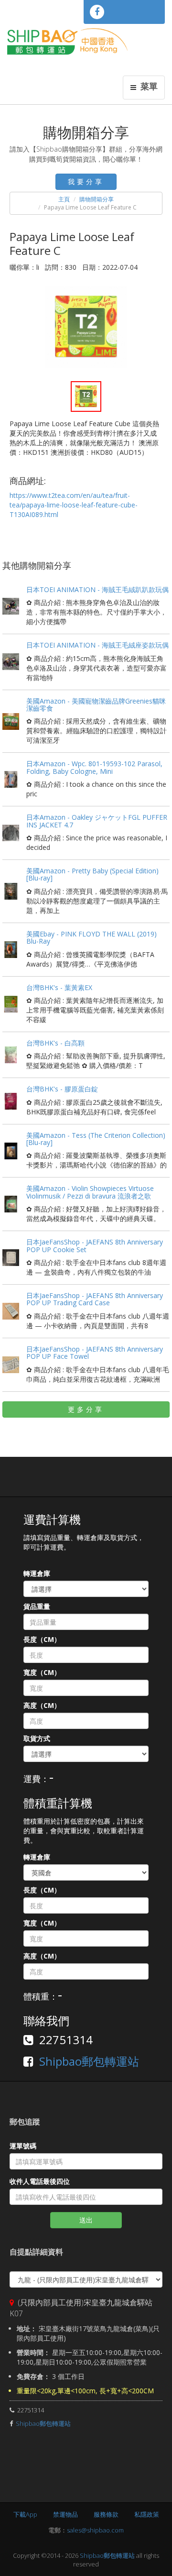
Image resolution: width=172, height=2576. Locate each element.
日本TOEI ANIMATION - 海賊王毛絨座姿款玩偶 (97, 645)
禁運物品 (65, 2514)
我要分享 (86, 182)
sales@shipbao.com (95, 2530)
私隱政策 (147, 2514)
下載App (25, 2514)
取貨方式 (37, 1738)
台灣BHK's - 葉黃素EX (59, 987)
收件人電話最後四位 (40, 2181)
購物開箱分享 (97, 199)
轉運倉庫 (37, 1573)
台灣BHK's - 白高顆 (55, 1043)
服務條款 (106, 2514)
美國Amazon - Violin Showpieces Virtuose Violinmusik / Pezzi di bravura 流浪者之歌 (90, 1192)
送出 (86, 2220)
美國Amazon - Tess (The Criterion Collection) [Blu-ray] (96, 1139)
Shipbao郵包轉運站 (89, 2061)
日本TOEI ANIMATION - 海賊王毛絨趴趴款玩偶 (97, 589)
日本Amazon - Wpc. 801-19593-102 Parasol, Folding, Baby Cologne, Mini (94, 767)
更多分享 (86, 1409)
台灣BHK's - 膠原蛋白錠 (62, 1089)
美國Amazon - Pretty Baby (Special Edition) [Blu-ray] (92, 874)
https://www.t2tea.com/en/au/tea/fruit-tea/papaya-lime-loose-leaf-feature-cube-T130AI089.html (74, 505)
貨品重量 (37, 1606)
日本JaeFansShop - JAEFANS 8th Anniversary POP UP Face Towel (95, 1353)
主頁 (64, 199)
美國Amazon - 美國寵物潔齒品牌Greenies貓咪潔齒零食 (96, 705)
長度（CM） (42, 1639)
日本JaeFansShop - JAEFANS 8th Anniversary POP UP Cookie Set (95, 1245)
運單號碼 (23, 2146)
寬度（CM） (42, 1672)
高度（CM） (42, 1705)
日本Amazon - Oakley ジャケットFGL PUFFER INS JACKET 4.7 (97, 821)
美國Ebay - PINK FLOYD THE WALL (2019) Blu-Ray (91, 937)
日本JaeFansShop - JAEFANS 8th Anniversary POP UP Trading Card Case (95, 1299)
